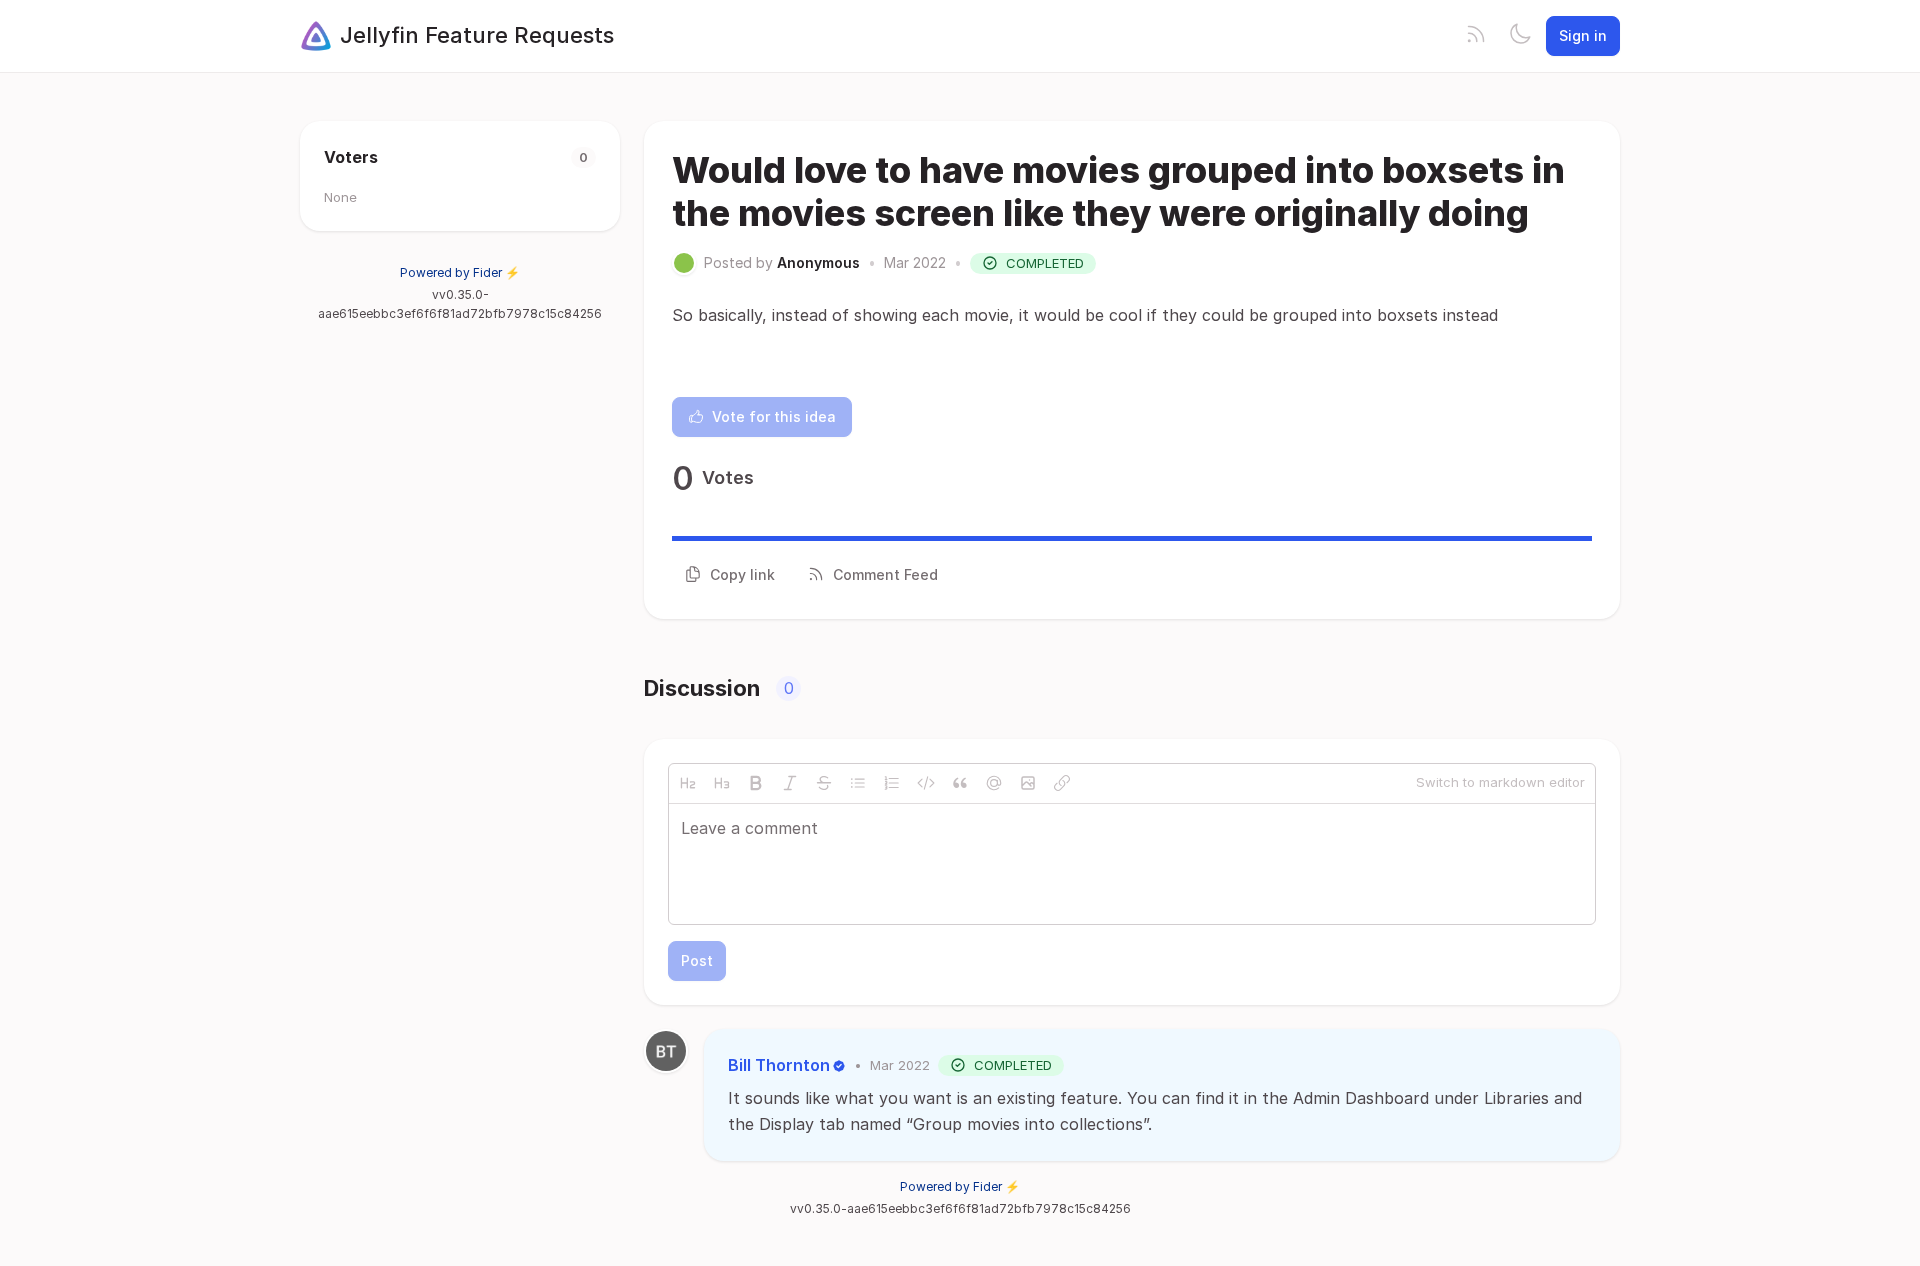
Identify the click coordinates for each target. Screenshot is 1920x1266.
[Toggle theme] (1520, 36)
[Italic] (790, 783)
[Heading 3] (722, 783)
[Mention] (994, 783)
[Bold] (756, 783)
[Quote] (960, 783)
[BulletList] (858, 783)
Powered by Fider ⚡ (460, 272)
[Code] (926, 783)
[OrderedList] (892, 783)
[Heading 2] (688, 783)
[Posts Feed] (1476, 36)
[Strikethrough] (824, 783)
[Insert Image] (1028, 783)
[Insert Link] (1062, 783)
